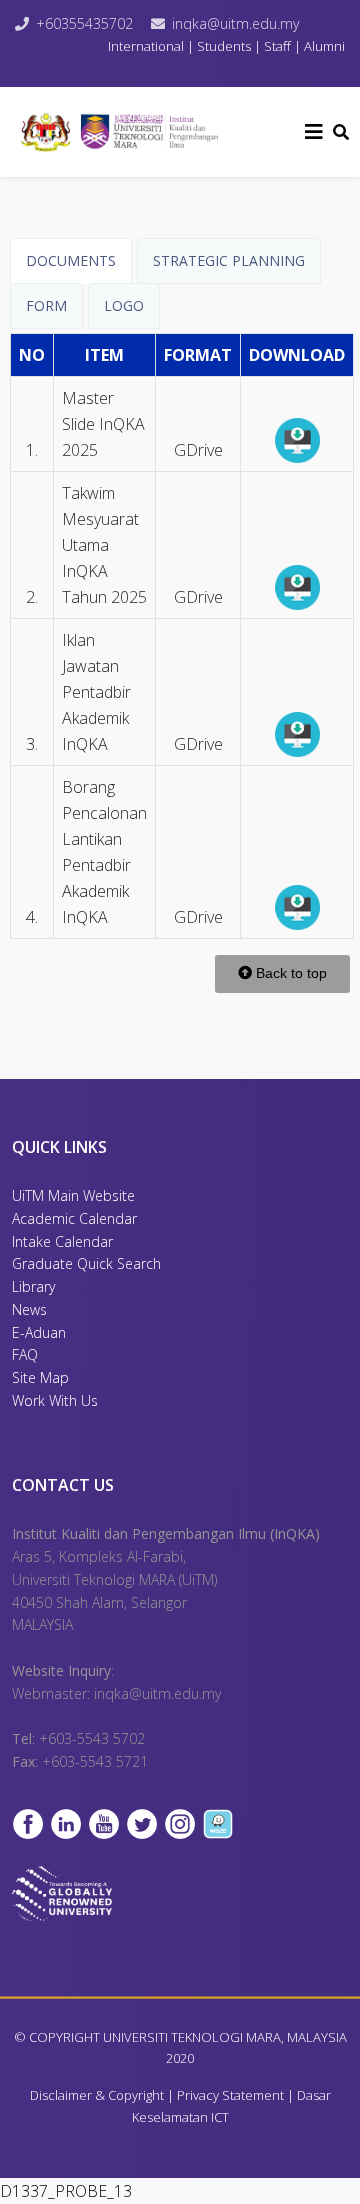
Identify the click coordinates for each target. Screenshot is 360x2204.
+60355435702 (84, 23)
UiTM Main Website (73, 1195)
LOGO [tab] (124, 305)
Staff (277, 46)
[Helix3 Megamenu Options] (314, 132)
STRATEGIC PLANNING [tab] (229, 260)
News (29, 1309)
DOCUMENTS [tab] (71, 260)
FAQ (25, 1354)
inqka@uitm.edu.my (235, 23)
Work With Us (55, 1400)
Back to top (289, 973)
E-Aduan (39, 1332)
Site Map (40, 1377)
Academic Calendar (74, 1218)
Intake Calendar (62, 1241)
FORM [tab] (46, 305)
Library (33, 1286)
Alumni (324, 46)
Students (224, 46)
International (147, 46)
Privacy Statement (230, 2095)
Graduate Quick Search (86, 1263)
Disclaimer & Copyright (97, 2095)
